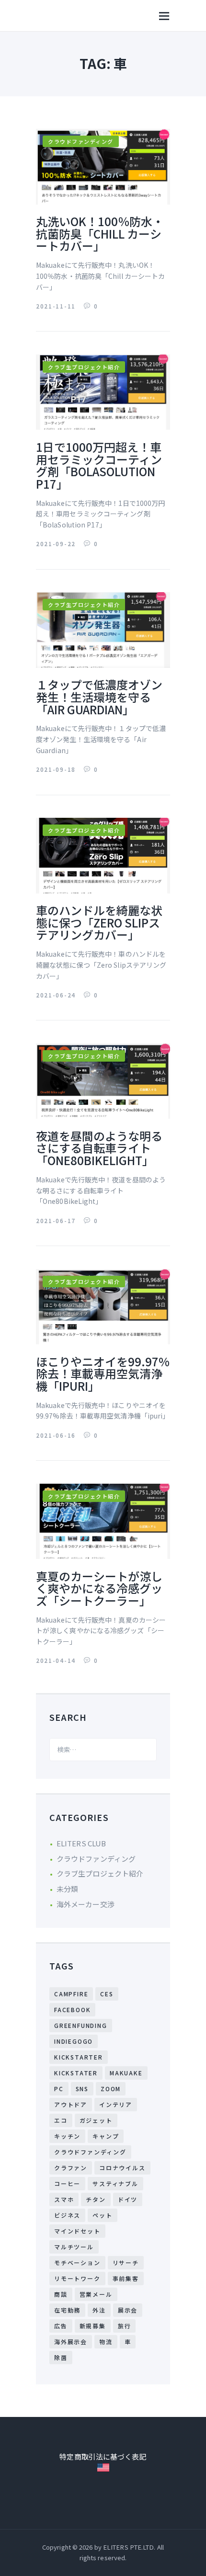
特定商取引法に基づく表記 (103, 2456)
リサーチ (126, 2262)
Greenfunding (81, 2025)
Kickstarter (79, 2057)
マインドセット (77, 2231)
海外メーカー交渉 (86, 1904)
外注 (99, 2310)
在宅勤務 (67, 2310)
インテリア (116, 2104)
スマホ (64, 2199)
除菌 (61, 2357)
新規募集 (93, 2326)
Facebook (72, 2009)
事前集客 (126, 2278)
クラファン (71, 2168)
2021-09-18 (57, 769)
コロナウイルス (122, 2168)
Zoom (111, 2089)
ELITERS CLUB (81, 1843)
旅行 (125, 2326)
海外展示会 (71, 2341)
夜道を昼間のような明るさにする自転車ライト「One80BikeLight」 (99, 1148)
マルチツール (74, 2247)
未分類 (67, 1889)
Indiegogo (74, 2041)
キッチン (67, 2136)
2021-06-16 (57, 1435)
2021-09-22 (57, 544)
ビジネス (67, 2215)
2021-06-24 (57, 995)
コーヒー (67, 2183)
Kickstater (76, 2073)
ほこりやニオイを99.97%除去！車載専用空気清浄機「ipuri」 (103, 1374)
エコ (61, 2120)
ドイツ (128, 2199)
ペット (102, 2215)
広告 (61, 2326)
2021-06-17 (57, 1220)
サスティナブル (115, 2183)
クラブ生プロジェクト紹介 (84, 367)
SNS (82, 2089)
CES (107, 1994)
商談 (61, 2294)
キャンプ (106, 2136)
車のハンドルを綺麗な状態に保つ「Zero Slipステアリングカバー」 (99, 922)
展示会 (128, 2310)
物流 (106, 2341)
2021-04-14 (57, 1660)
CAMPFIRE (71, 1994)
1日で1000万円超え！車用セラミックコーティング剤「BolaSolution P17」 (99, 465)
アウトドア (71, 2104)
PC (59, 2089)
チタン (96, 2199)
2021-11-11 (57, 306)
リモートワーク (77, 2278)
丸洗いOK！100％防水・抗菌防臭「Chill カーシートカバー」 (100, 234)
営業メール (96, 2294)
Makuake (126, 2073)
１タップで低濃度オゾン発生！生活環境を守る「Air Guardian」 (99, 697)
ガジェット (96, 2120)
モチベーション (77, 2262)
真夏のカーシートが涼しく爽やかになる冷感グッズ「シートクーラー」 (99, 1588)
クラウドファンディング (81, 141)
